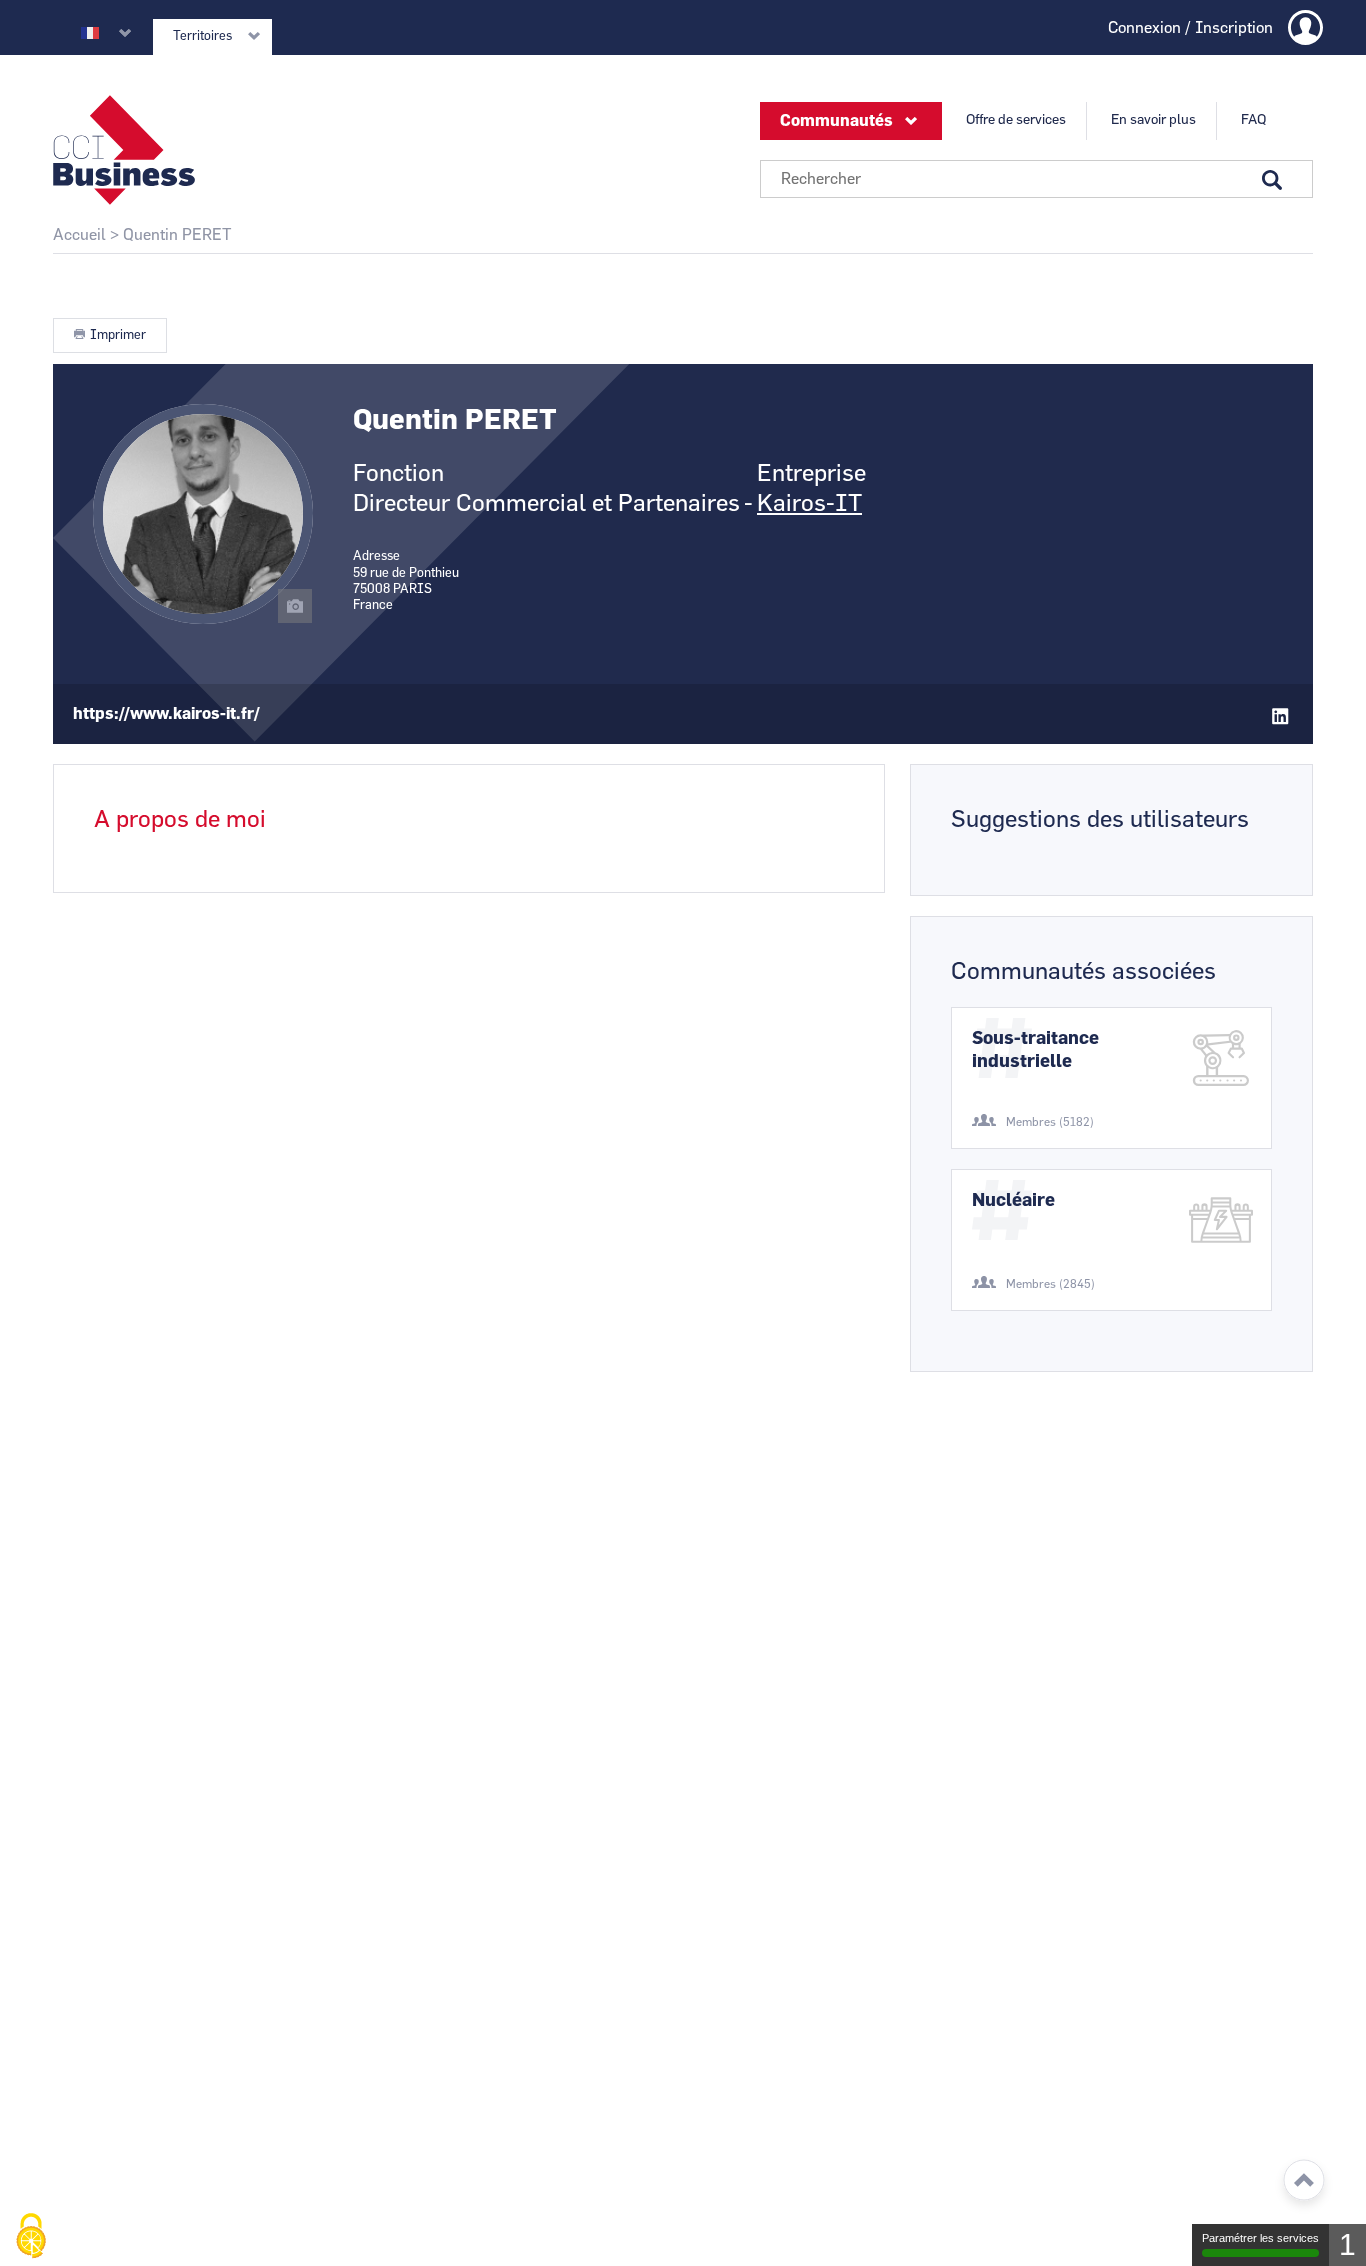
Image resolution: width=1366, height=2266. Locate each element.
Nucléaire (1013, 1201)
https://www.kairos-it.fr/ (166, 714)
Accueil (79, 235)
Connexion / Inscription (1190, 28)
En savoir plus (1153, 120)
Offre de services (1016, 120)
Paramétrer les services (1260, 2238)
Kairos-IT (809, 504)
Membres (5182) (1050, 1122)
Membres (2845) (1050, 1284)
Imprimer (118, 335)
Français (90, 33)
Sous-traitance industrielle (1035, 1050)
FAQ (1253, 120)
